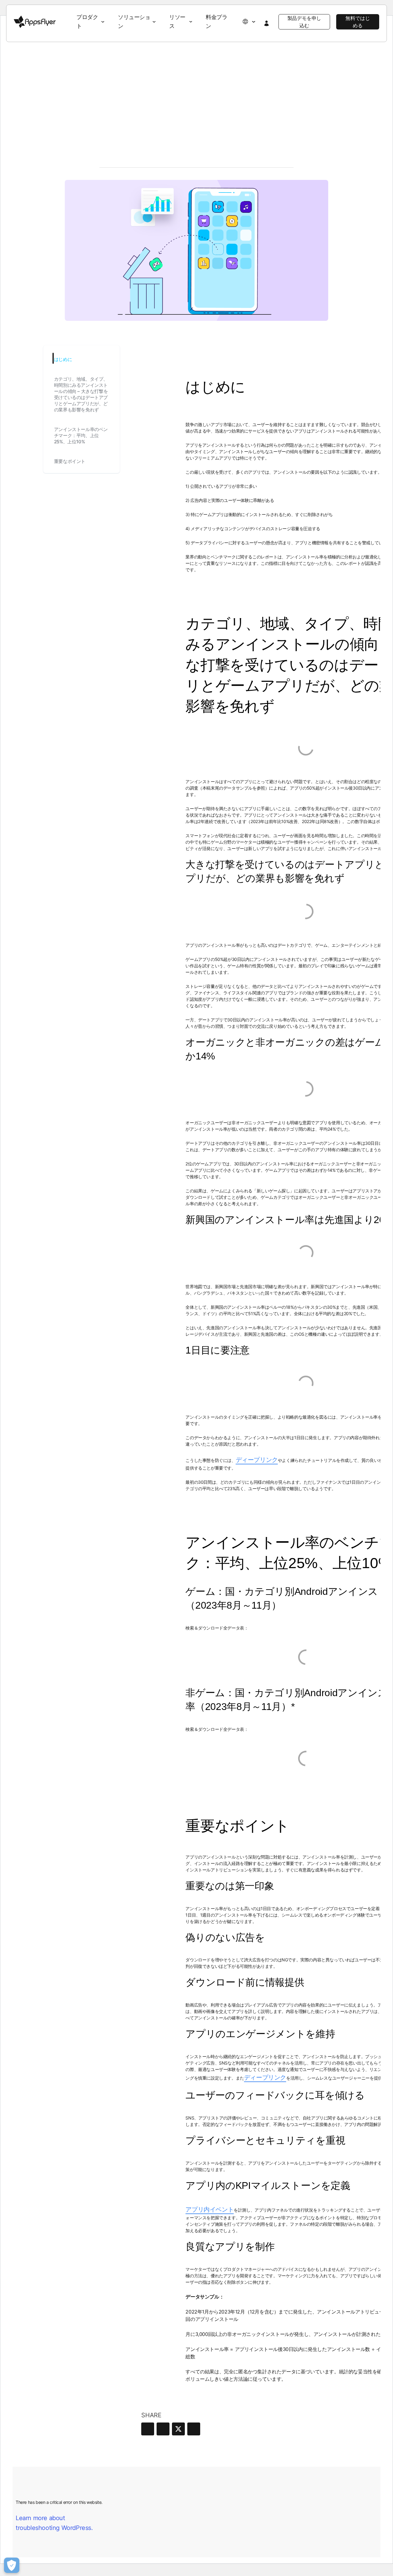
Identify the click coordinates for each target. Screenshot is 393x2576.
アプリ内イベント (210, 2209)
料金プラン (216, 21)
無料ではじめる (358, 22)
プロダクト (87, 21)
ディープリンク (257, 1460)
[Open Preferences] (12, 2565)
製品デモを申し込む (304, 22)
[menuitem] (91, 22)
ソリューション (134, 21)
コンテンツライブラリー (123, 66)
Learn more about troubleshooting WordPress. (54, 2523)
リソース (177, 21)
